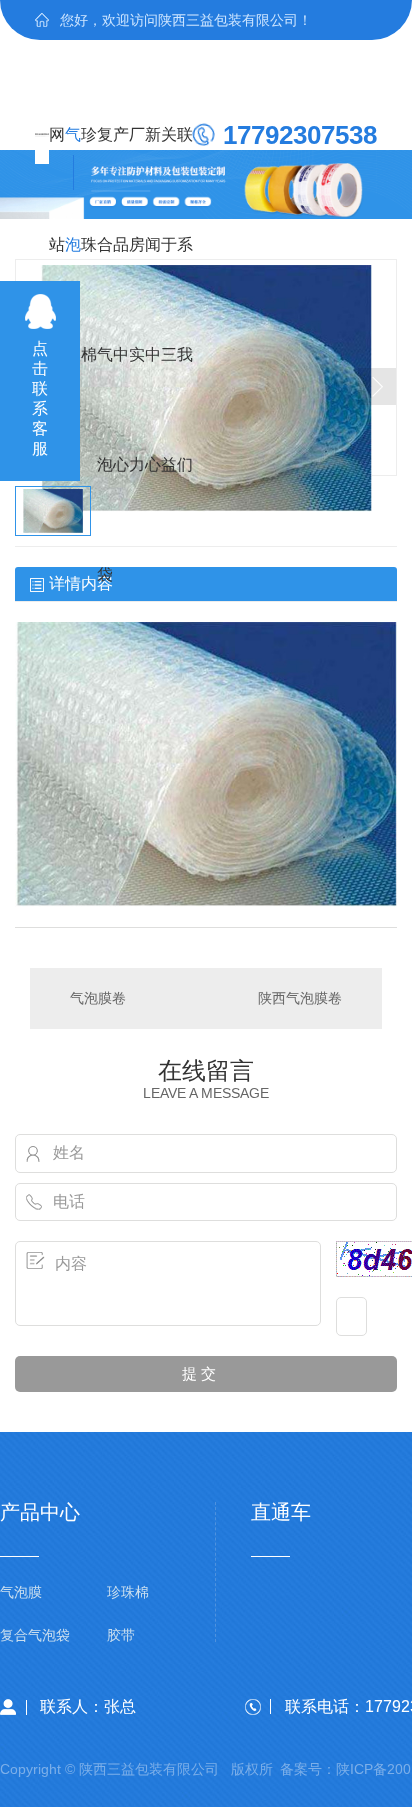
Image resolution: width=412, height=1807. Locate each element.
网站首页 (57, 158)
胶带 (121, 1635)
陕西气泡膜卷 (300, 998)
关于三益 (169, 158)
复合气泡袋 (105, 158)
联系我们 (185, 158)
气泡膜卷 (98, 998)
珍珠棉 (89, 158)
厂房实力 (137, 158)
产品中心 (121, 158)
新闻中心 (153, 158)
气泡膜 (73, 158)
